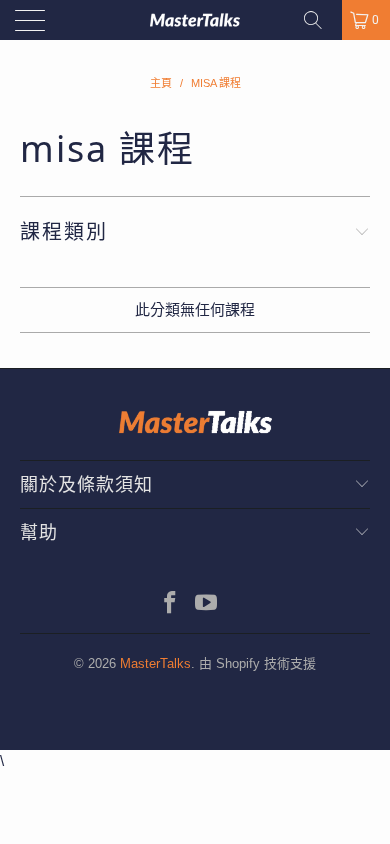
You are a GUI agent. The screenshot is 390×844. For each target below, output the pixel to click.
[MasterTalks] (195, 20)
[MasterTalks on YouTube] (207, 604)
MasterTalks (155, 663)
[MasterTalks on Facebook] (171, 604)
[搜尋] (320, 20)
